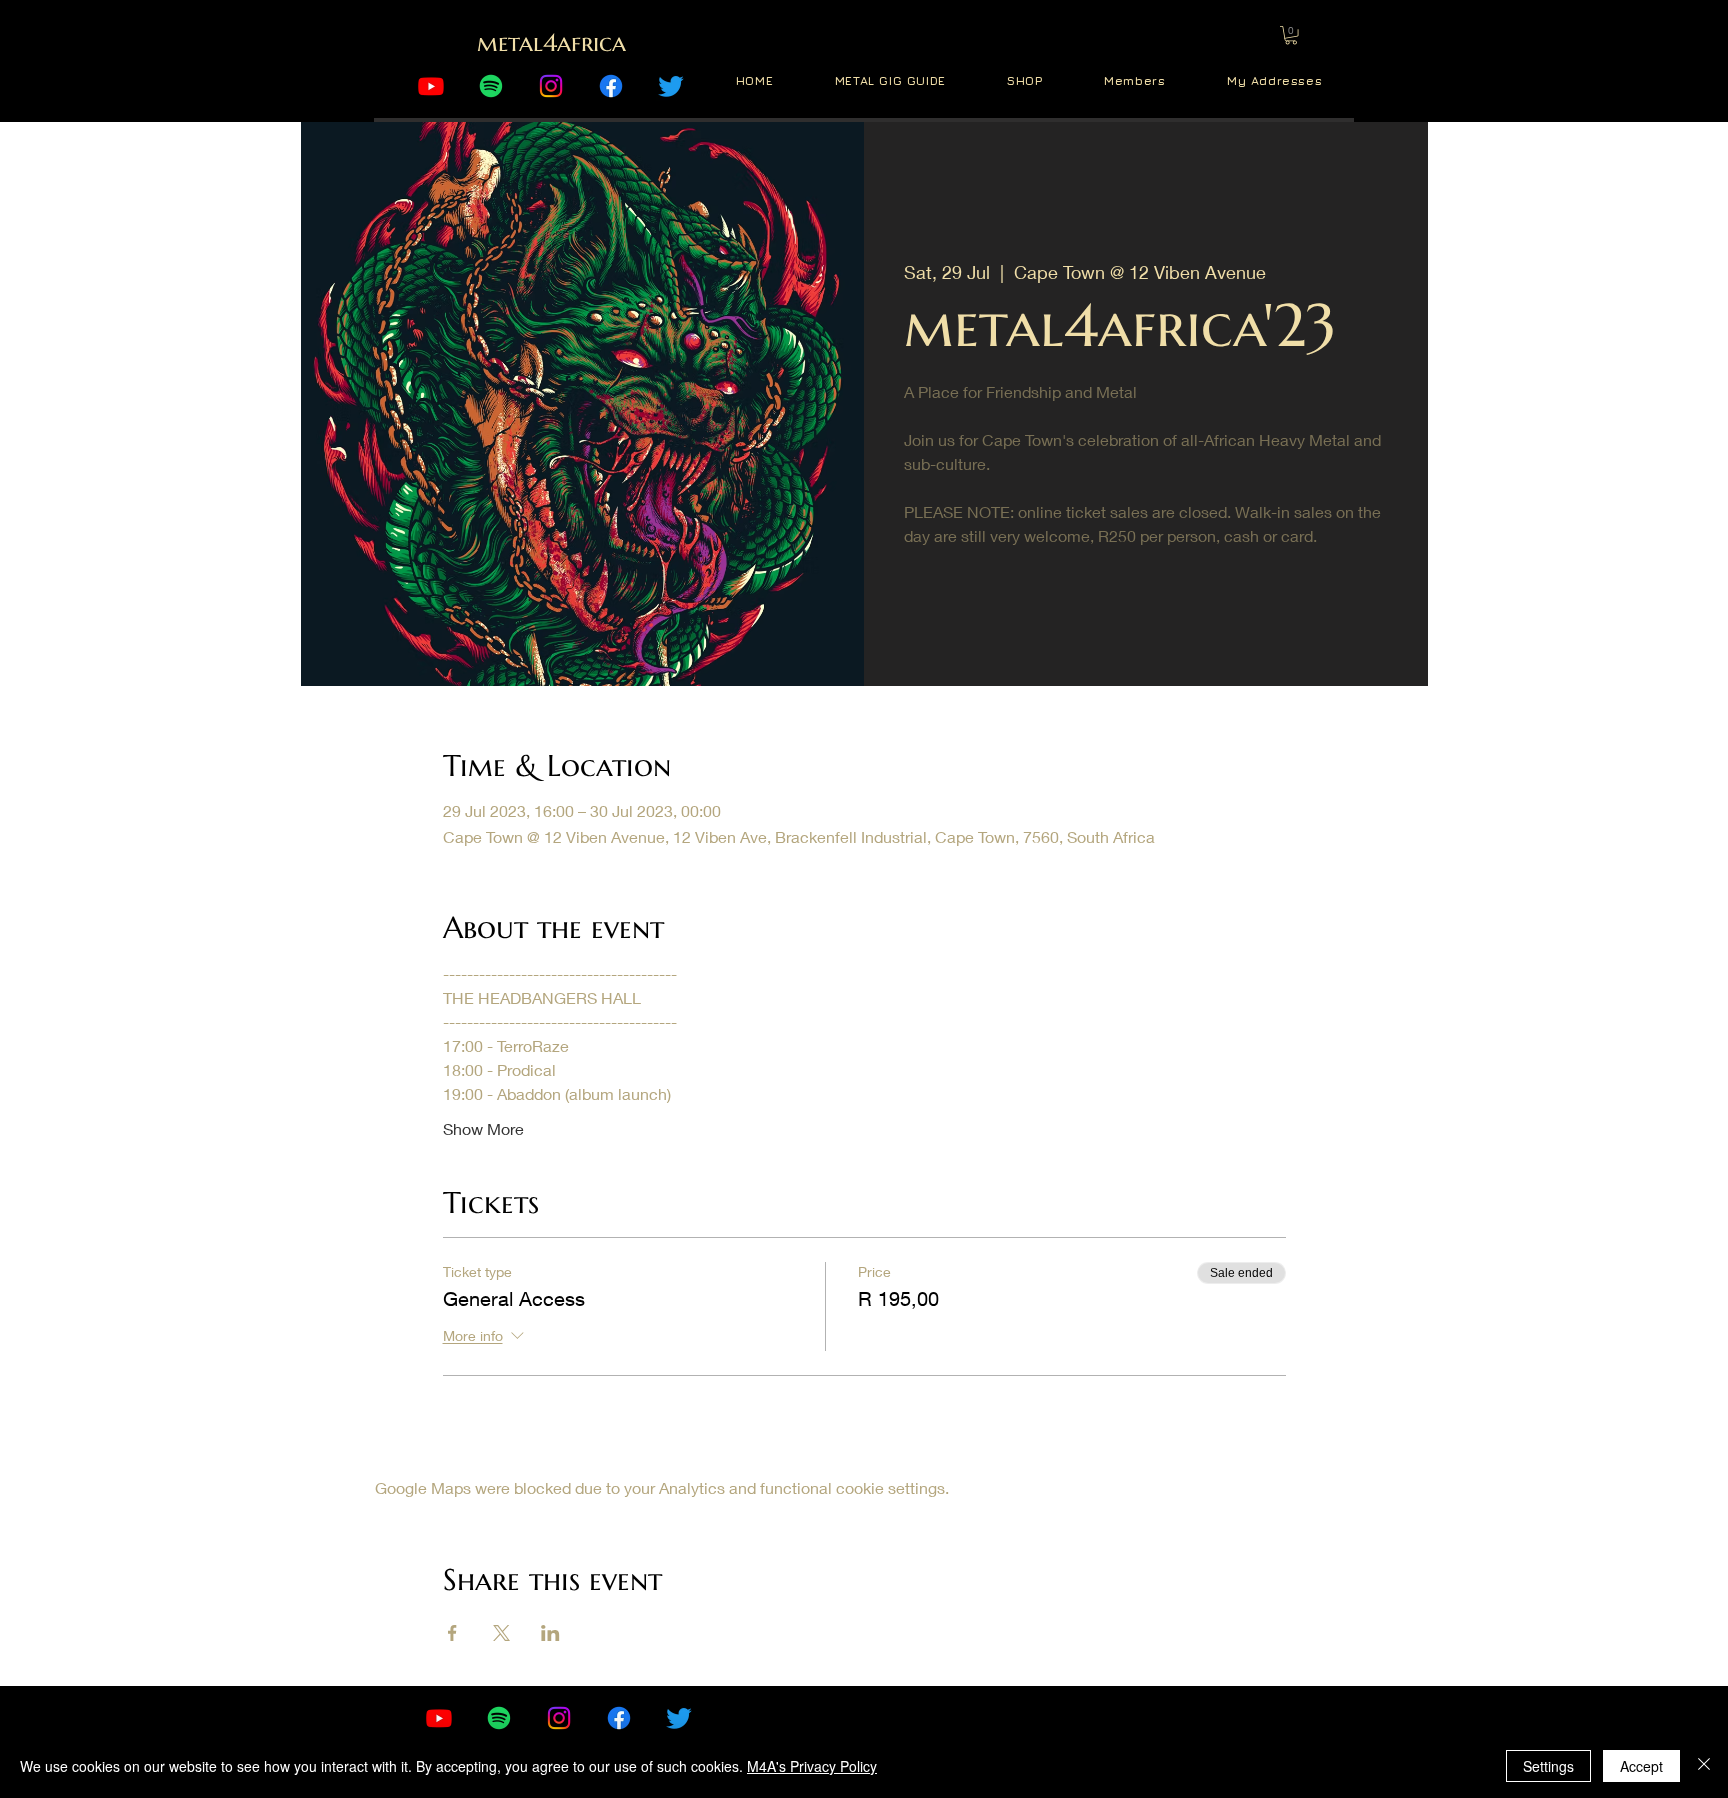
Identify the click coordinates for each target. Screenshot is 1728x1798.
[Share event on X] (501, 1633)
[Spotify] (491, 86)
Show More (483, 1128)
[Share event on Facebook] (452, 1633)
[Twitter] (671, 86)
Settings (1548, 1766)
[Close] (1704, 1766)
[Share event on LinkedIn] (550, 1633)
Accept (1641, 1766)
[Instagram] (551, 86)
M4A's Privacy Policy (812, 1766)
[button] (1291, 35)
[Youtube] (431, 86)
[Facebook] (611, 86)
